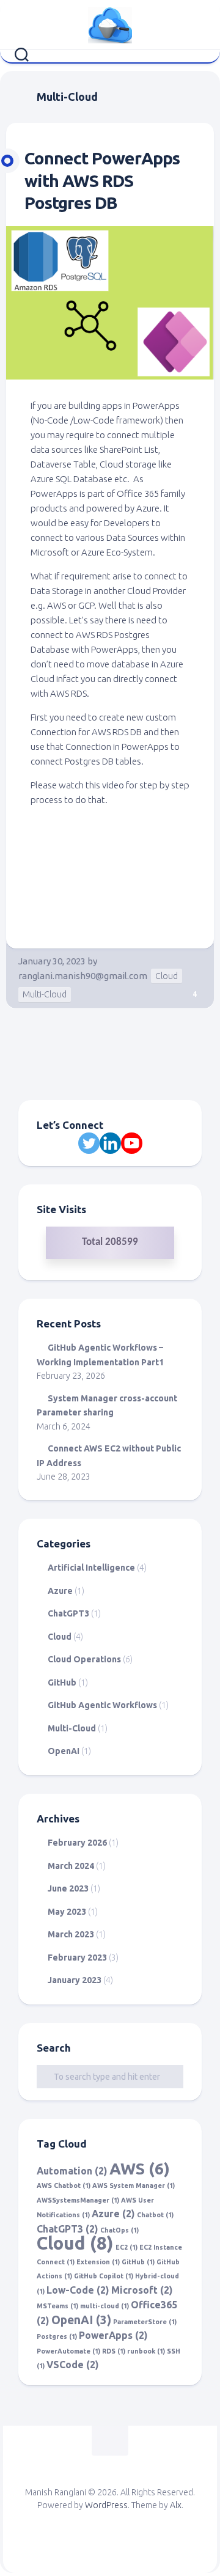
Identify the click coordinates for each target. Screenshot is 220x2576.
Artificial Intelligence (91, 1568)
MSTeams (57, 2306)
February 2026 (77, 1843)
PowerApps (113, 2335)
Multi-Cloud (45, 994)
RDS (114, 2351)
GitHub (62, 1682)
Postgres (57, 2336)
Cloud (167, 976)
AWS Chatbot (64, 2185)
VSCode (73, 2365)
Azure (60, 1591)
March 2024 (71, 1866)
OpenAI (64, 1751)
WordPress (106, 2505)
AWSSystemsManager (78, 2200)
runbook (146, 2351)
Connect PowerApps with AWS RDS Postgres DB (102, 180)
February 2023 (77, 1958)
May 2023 (67, 1912)
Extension (98, 2262)
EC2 (127, 2247)
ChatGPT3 (68, 1613)
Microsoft (142, 2290)
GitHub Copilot (104, 2276)
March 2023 (71, 1934)
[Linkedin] (110, 1143)
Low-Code (78, 2290)
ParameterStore (145, 2322)
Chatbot (155, 2215)
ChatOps (119, 2230)
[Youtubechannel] (132, 1143)
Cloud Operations (84, 1659)
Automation (72, 2171)
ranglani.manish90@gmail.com (83, 976)
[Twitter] (89, 1143)
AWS (140, 2168)
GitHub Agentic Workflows (102, 1705)
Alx (176, 2505)
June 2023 (68, 1888)
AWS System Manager (134, 2185)
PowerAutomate (68, 2351)
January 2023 (75, 1980)
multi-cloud (105, 2306)
